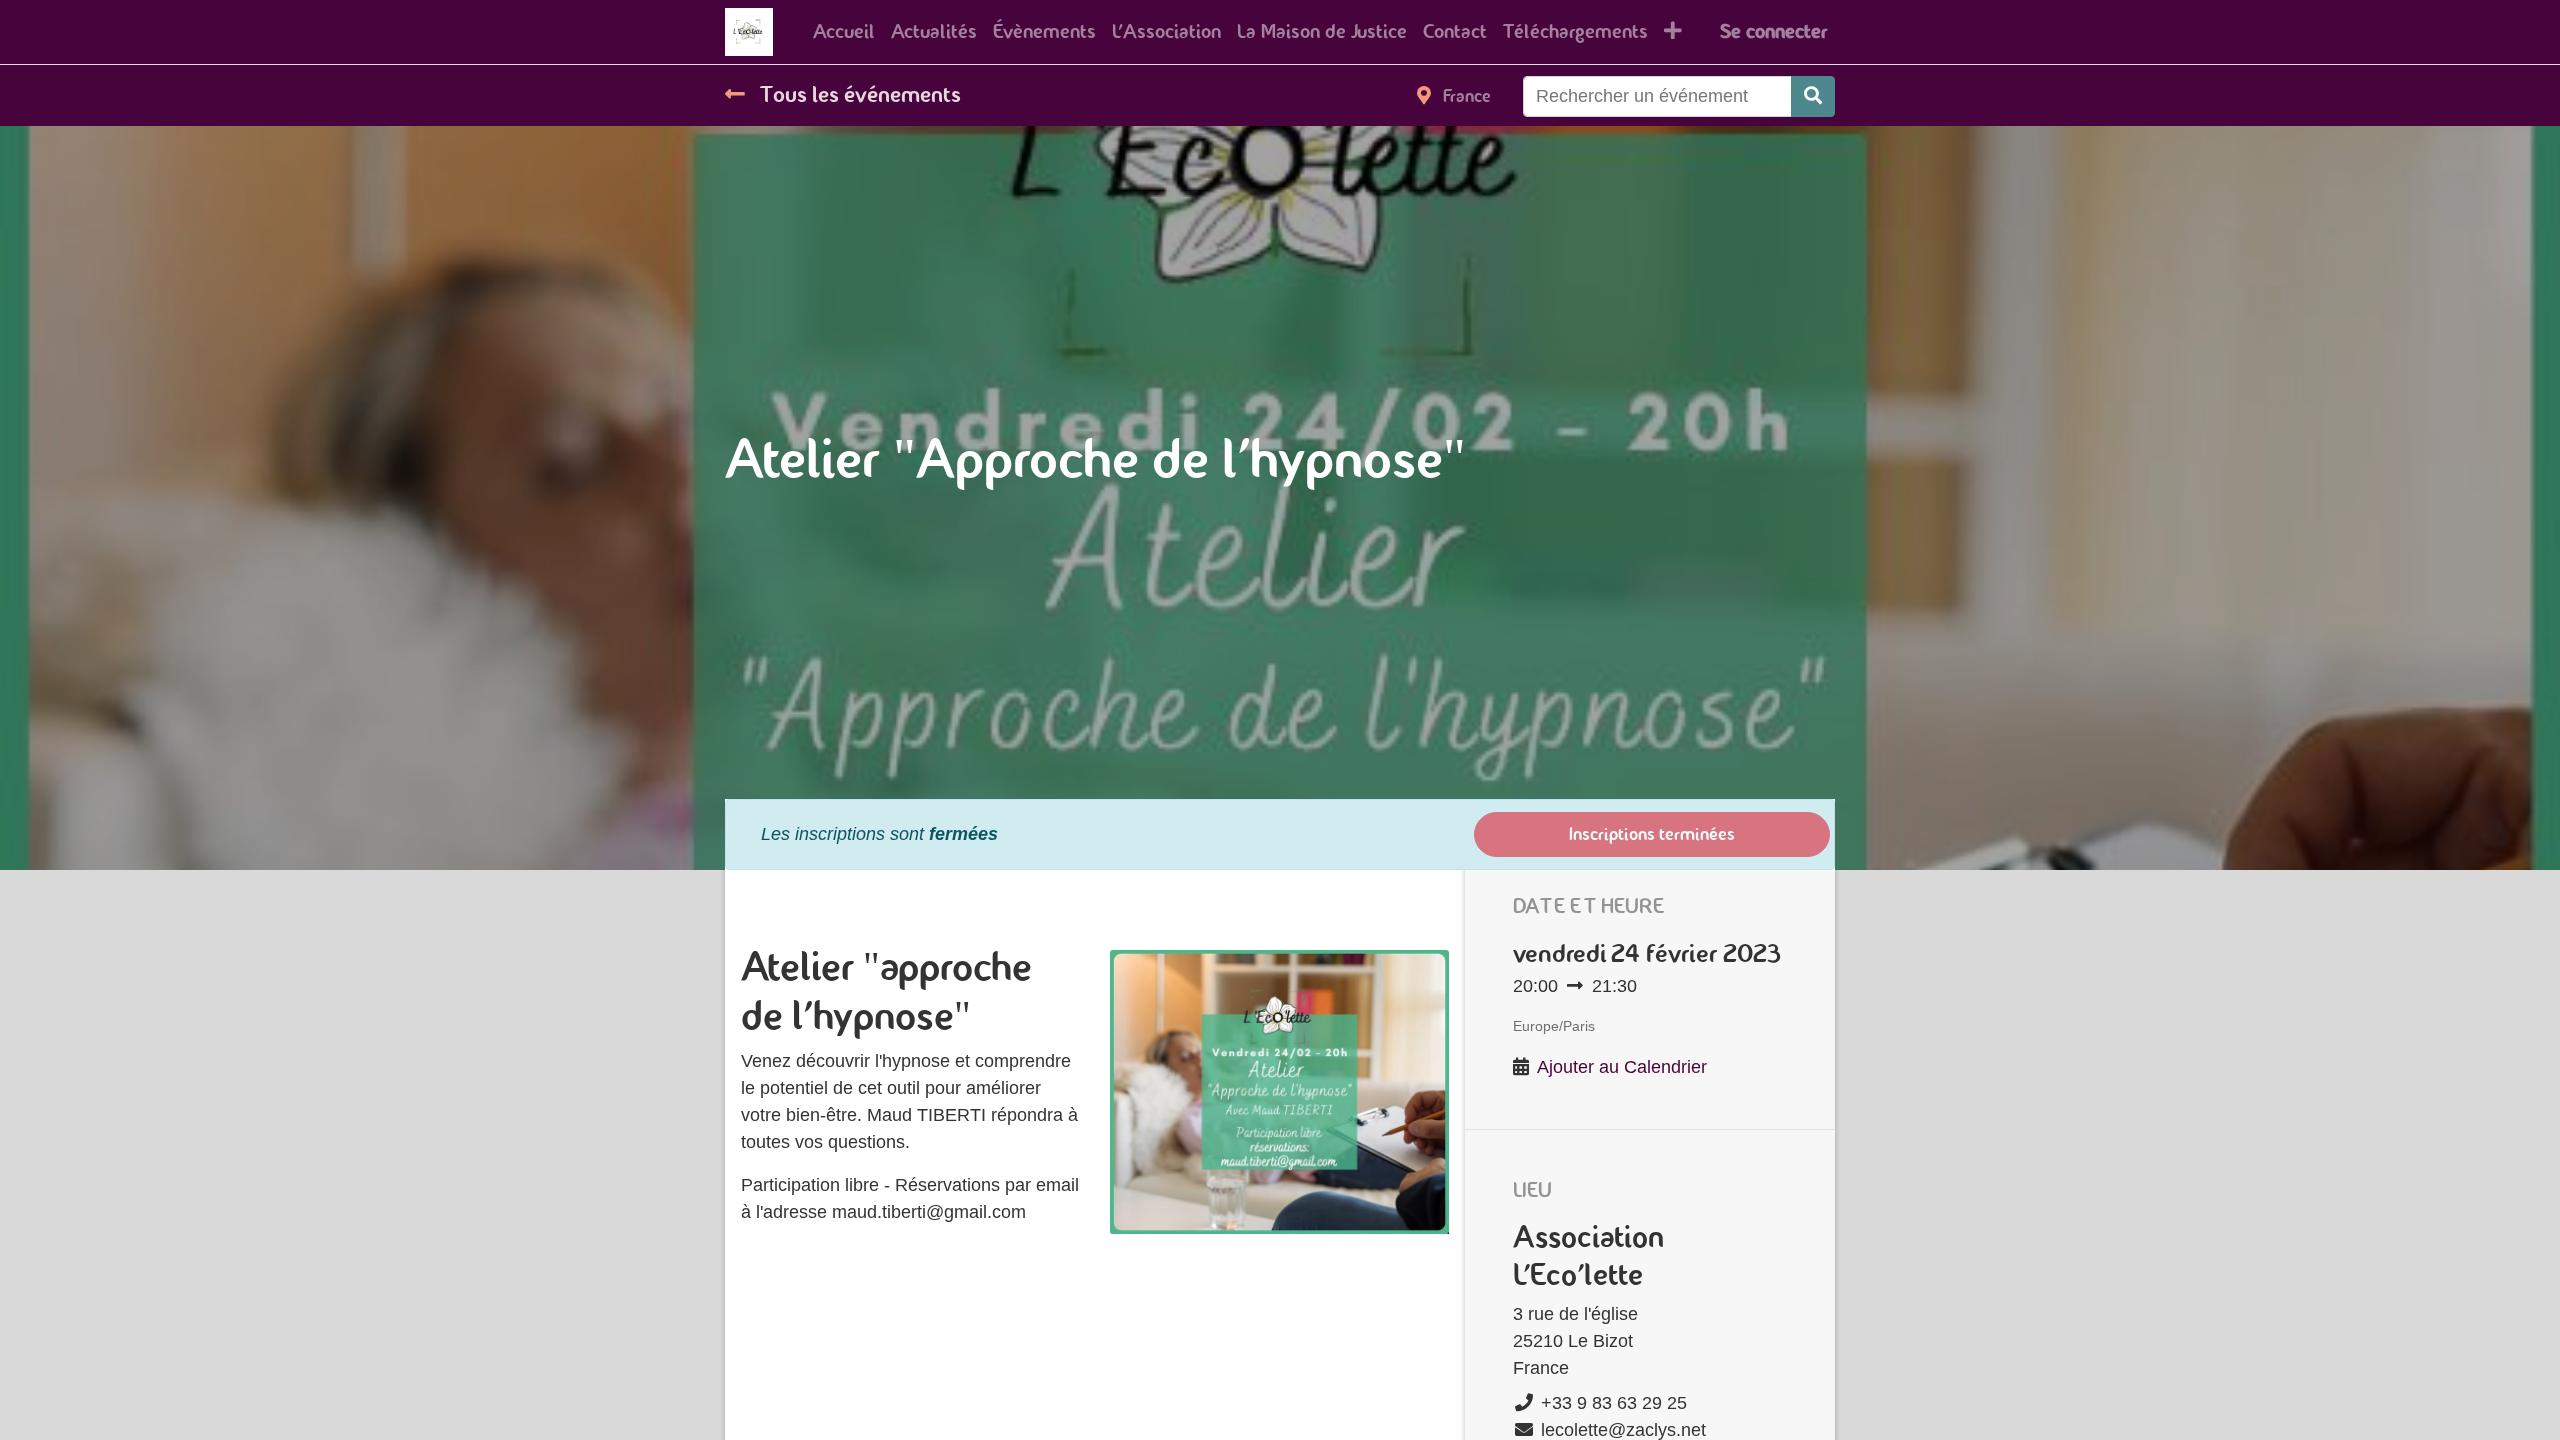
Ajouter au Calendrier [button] (1622, 1067)
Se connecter (1773, 31)
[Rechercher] (1813, 96)
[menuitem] (844, 32)
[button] (1673, 32)
